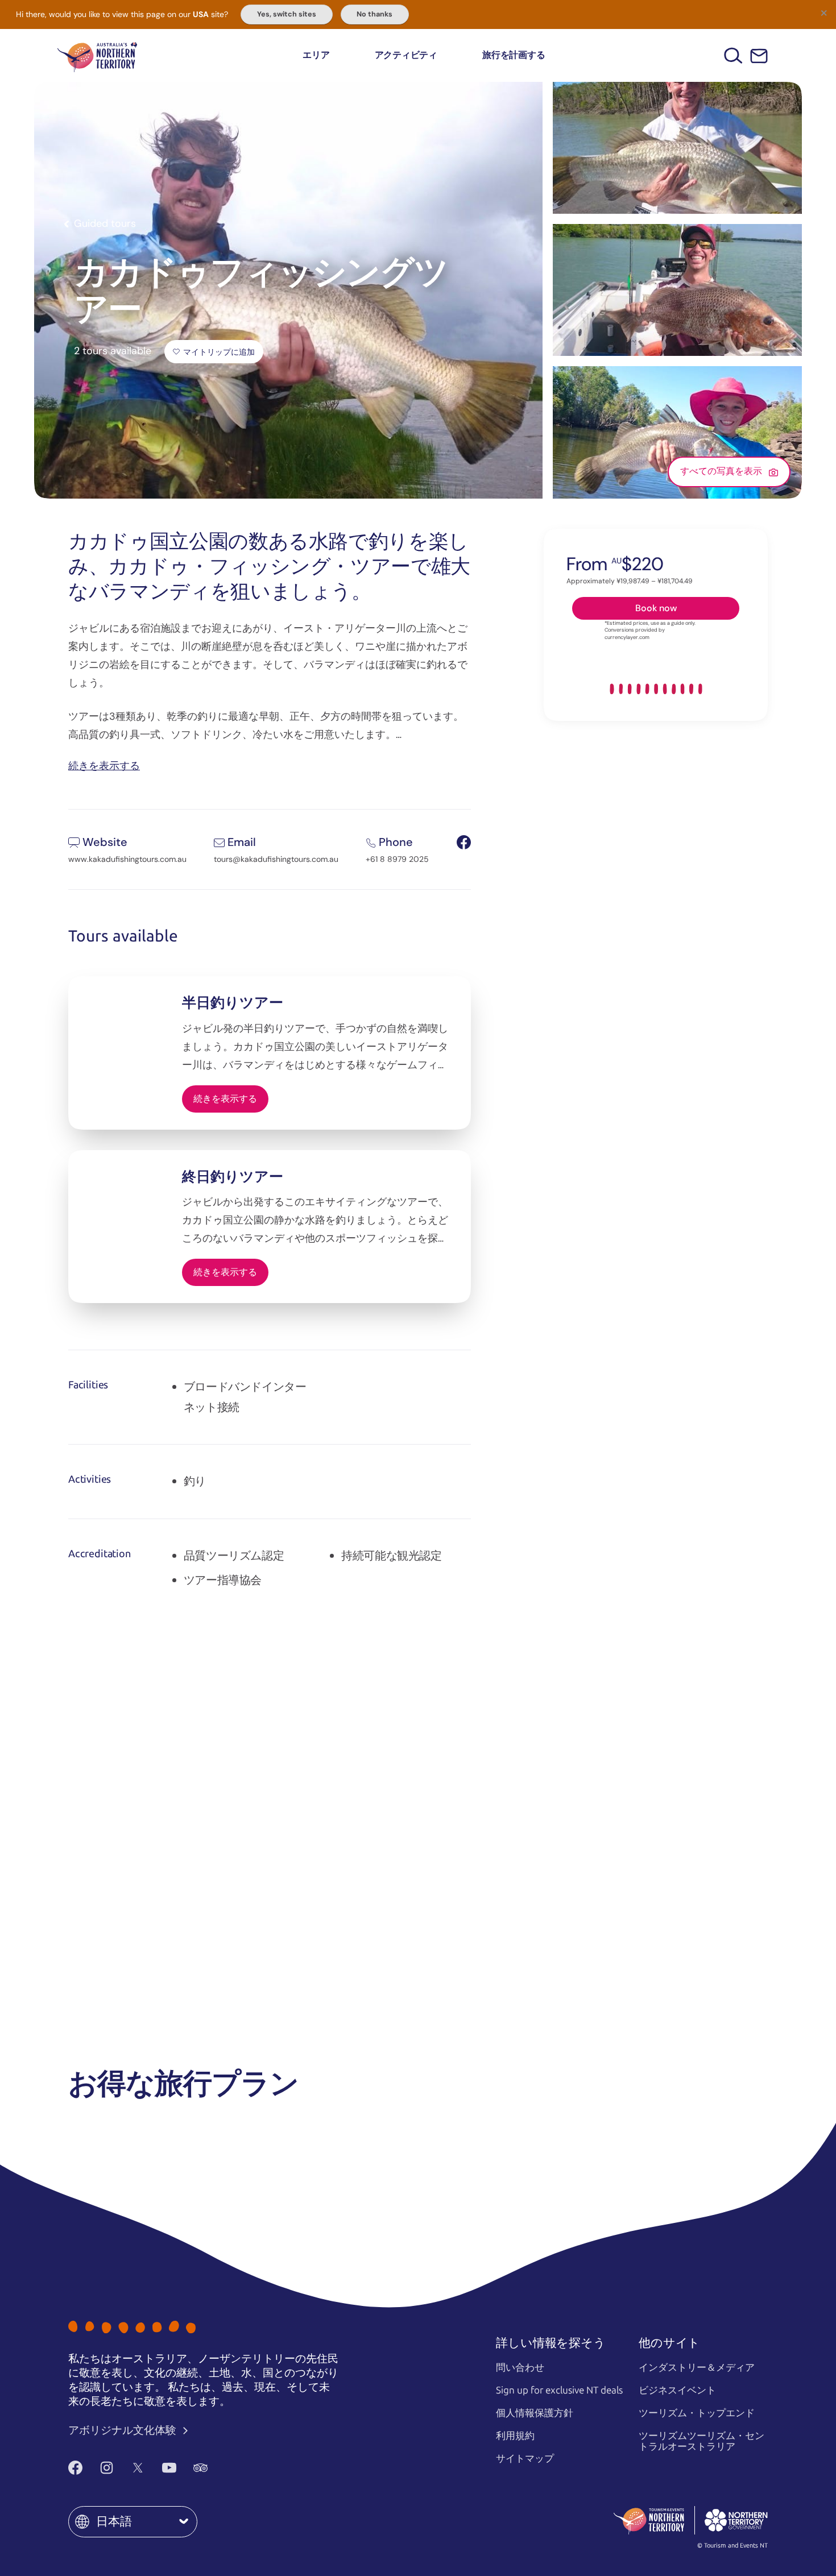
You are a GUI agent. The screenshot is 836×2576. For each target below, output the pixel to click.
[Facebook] (75, 2467)
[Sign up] (759, 56)
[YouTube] (169, 2467)
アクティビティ (406, 55)
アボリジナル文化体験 (123, 2430)
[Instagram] (107, 2467)
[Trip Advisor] (200, 2467)
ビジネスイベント (677, 2390)
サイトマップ (525, 2458)
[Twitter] (138, 2467)
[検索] (733, 55)
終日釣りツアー (233, 1177)
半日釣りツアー (233, 1003)
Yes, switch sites (287, 14)
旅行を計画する (514, 55)
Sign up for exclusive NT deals (559, 2390)
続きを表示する (104, 765)
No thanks (374, 14)
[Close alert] (823, 13)
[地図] (97, 55)
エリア (316, 55)
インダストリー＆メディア (697, 2367)
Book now (656, 608)
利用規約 (515, 2436)
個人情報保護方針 (535, 2413)
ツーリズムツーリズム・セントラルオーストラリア (702, 2441)
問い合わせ (520, 2367)
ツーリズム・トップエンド (697, 2413)
